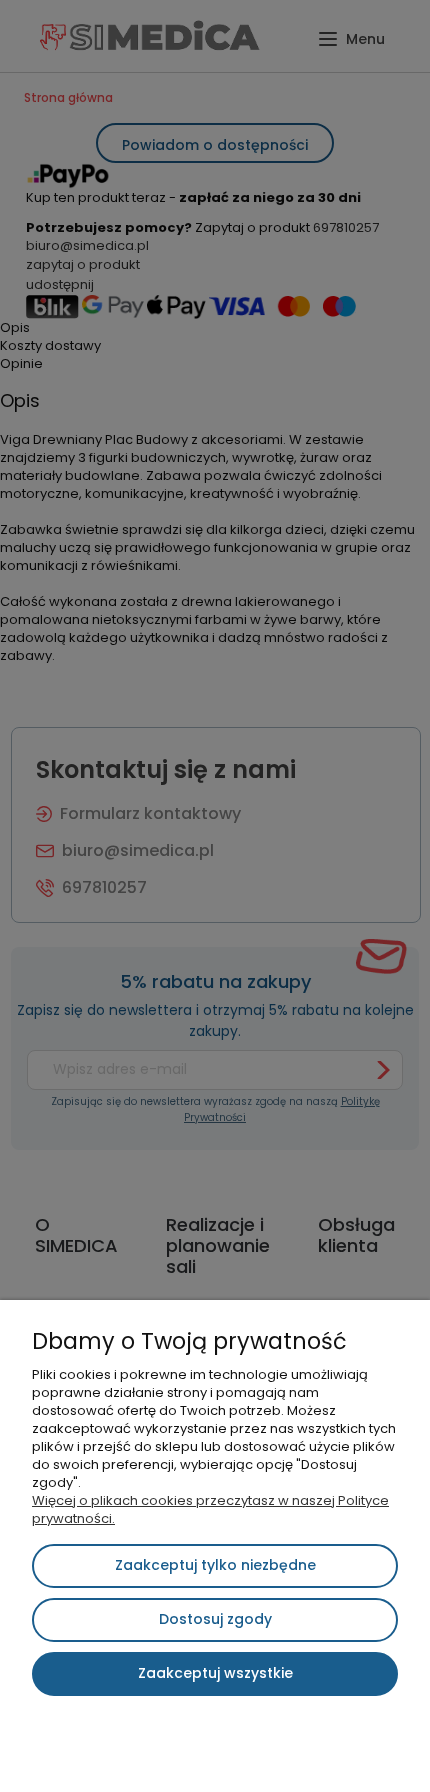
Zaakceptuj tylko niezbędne (215, 1565)
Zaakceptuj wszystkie (215, 1673)
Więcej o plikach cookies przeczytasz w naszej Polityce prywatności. (210, 1509)
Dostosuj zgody (215, 1619)
